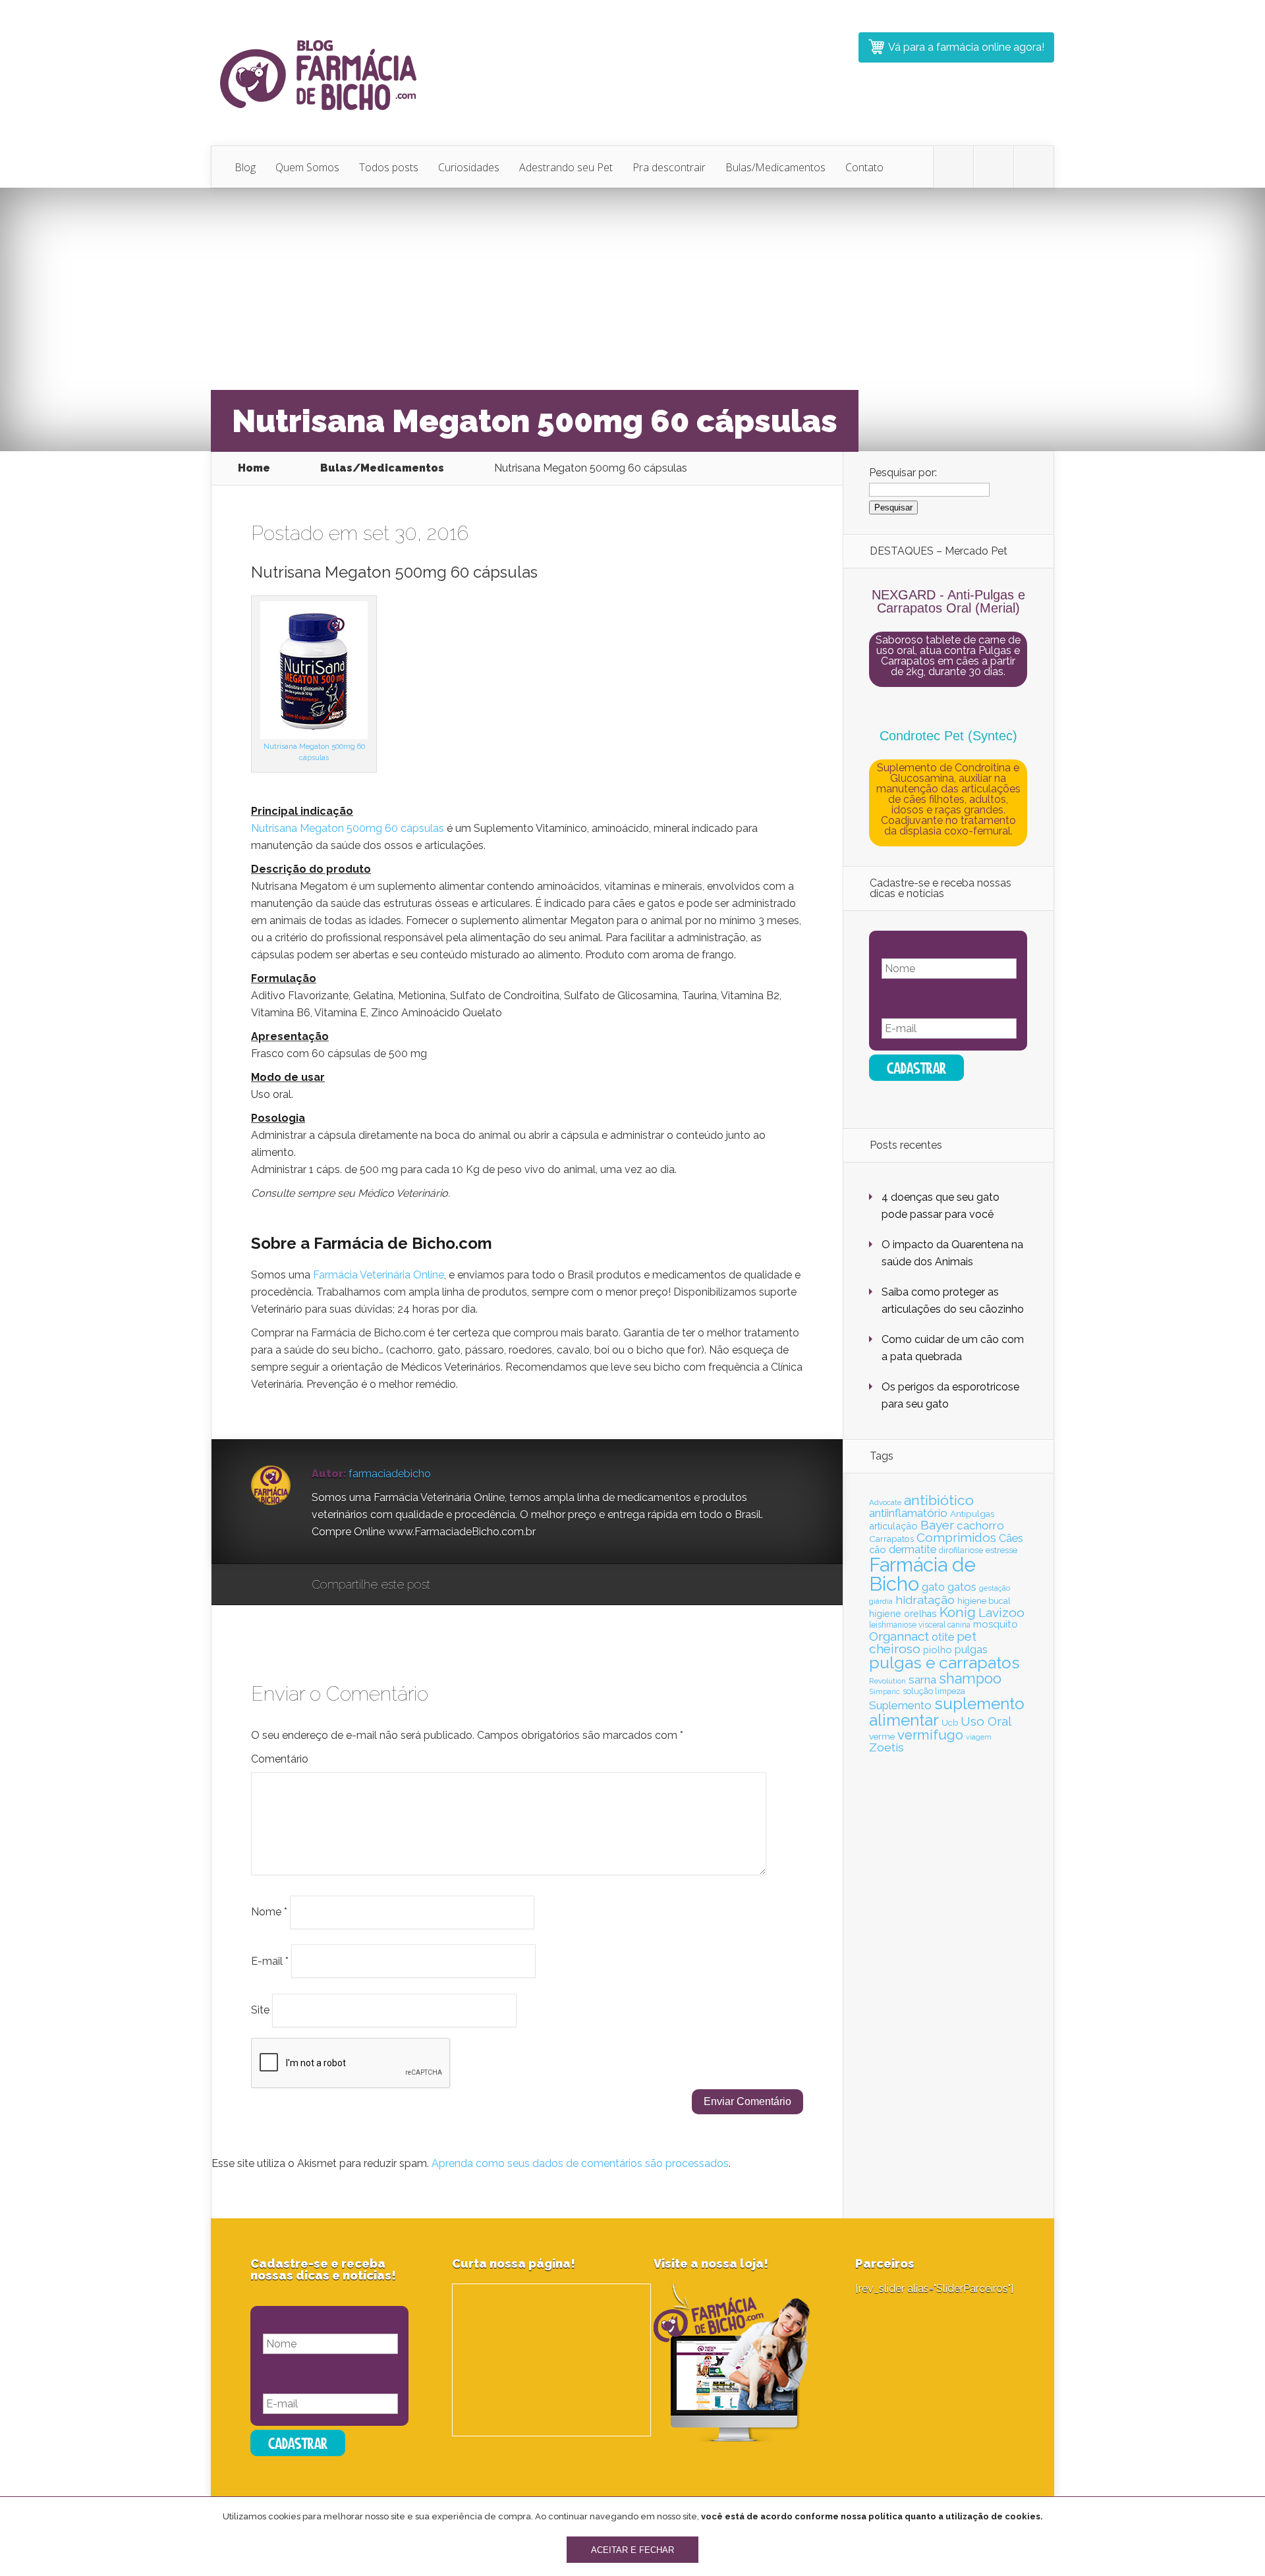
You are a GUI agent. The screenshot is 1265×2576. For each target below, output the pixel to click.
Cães (1011, 1538)
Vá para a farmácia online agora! (966, 47)
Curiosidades (469, 167)
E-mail (270, 1960)
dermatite (913, 1549)
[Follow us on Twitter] (953, 167)
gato (933, 1587)
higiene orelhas (903, 1614)
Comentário (280, 1759)
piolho (938, 1650)
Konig (958, 1612)
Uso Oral (986, 1721)
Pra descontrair (669, 167)
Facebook (479, 1585)
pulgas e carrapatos (944, 1663)
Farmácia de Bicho (922, 1574)
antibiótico (939, 1500)
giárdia (881, 1601)
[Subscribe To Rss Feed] (1034, 167)
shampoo (970, 1679)
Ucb (950, 1723)
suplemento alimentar (947, 1712)
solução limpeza (934, 1691)
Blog (245, 167)
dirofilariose (961, 1550)
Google (454, 1585)
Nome (269, 1912)
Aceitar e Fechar (632, 2550)
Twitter (504, 1585)
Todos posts (389, 167)
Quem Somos (307, 167)
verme (882, 1736)
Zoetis (886, 1747)
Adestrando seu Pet (566, 167)
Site (260, 2010)
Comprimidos (956, 1537)
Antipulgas (972, 1514)
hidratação (925, 1600)
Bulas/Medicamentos (775, 167)
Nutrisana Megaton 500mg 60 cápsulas (348, 828)
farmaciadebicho (390, 1474)
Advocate (885, 1502)
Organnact (899, 1636)
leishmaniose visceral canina (920, 1625)
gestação (995, 1588)
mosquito (996, 1624)
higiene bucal (984, 1601)
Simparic (885, 1691)
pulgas (971, 1650)
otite (943, 1637)
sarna (922, 1680)
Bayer (937, 1525)
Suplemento (900, 1705)
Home (254, 468)
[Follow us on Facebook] (994, 167)
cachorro (980, 1525)
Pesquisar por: (903, 473)
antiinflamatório (908, 1513)
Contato (864, 167)
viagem (979, 1737)
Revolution (887, 1681)
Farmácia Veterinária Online (379, 1275)
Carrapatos (891, 1539)
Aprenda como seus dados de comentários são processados (580, 2163)
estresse (1001, 1550)
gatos (962, 1587)
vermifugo (930, 1735)
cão (878, 1549)
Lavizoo (1001, 1612)
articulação (893, 1526)
